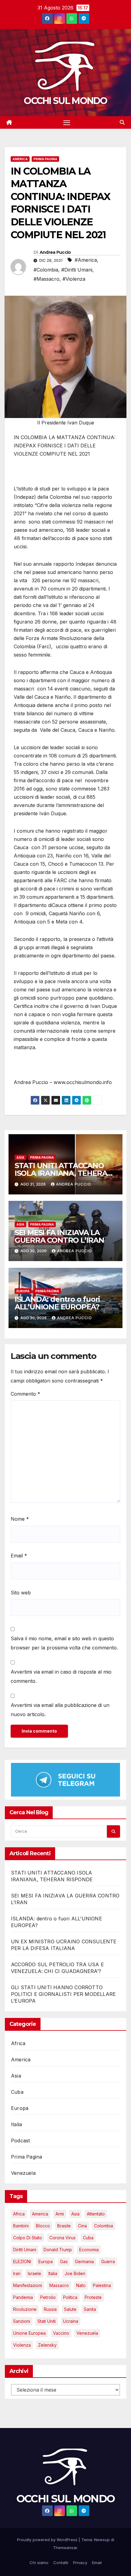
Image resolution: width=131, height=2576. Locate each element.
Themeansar (65, 2548)
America (20, 159)
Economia (89, 2250)
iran (17, 2273)
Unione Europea (29, 2333)
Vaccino (61, 2333)
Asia (20, 1157)
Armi (60, 2214)
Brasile (64, 2226)
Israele (34, 2273)
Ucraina (71, 2321)
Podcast (20, 2141)
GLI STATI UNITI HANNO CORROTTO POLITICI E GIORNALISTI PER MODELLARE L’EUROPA (63, 1994)
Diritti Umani (25, 2250)
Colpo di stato (28, 2238)
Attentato (96, 2214)
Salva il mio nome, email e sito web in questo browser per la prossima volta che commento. (64, 1643)
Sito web (21, 1593)
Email (19, 1556)
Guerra (108, 2261)
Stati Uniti (47, 2321)
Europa (23, 1291)
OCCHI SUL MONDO (65, 101)
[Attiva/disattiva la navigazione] (67, 123)
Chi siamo (39, 2563)
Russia (50, 2309)
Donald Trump (58, 2250)
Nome (20, 1519)
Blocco (43, 2226)
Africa (18, 2043)
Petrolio (48, 2297)
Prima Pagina (45, 159)
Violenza (22, 2345)
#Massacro (46, 279)
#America (86, 260)
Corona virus (62, 2238)
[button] (122, 122)
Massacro (59, 2285)
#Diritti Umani (77, 270)
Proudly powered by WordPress (48, 2540)
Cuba (17, 2092)
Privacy (80, 2563)
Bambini (21, 2226)
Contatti (61, 2563)
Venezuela (23, 2173)
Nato (81, 2285)
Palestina (102, 2285)
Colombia (104, 2226)
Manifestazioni (28, 2285)
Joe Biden (75, 2273)
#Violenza (74, 279)
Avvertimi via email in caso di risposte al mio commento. (61, 1676)
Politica (70, 2297)
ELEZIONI (22, 2261)
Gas (64, 2261)
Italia (16, 2124)
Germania (84, 2261)
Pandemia (23, 2297)
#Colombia (46, 270)
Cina (82, 2226)
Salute (70, 2309)
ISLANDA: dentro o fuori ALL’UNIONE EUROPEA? (57, 1303)
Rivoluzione (25, 2309)
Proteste (93, 2297)
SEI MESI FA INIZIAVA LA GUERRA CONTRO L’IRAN (59, 1236)
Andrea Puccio (55, 252)
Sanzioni (22, 2321)
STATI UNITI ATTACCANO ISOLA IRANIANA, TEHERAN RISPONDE (64, 1173)
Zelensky (47, 2345)
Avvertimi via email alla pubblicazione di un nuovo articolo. (60, 1710)
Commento (25, 1394)
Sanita (90, 2309)
